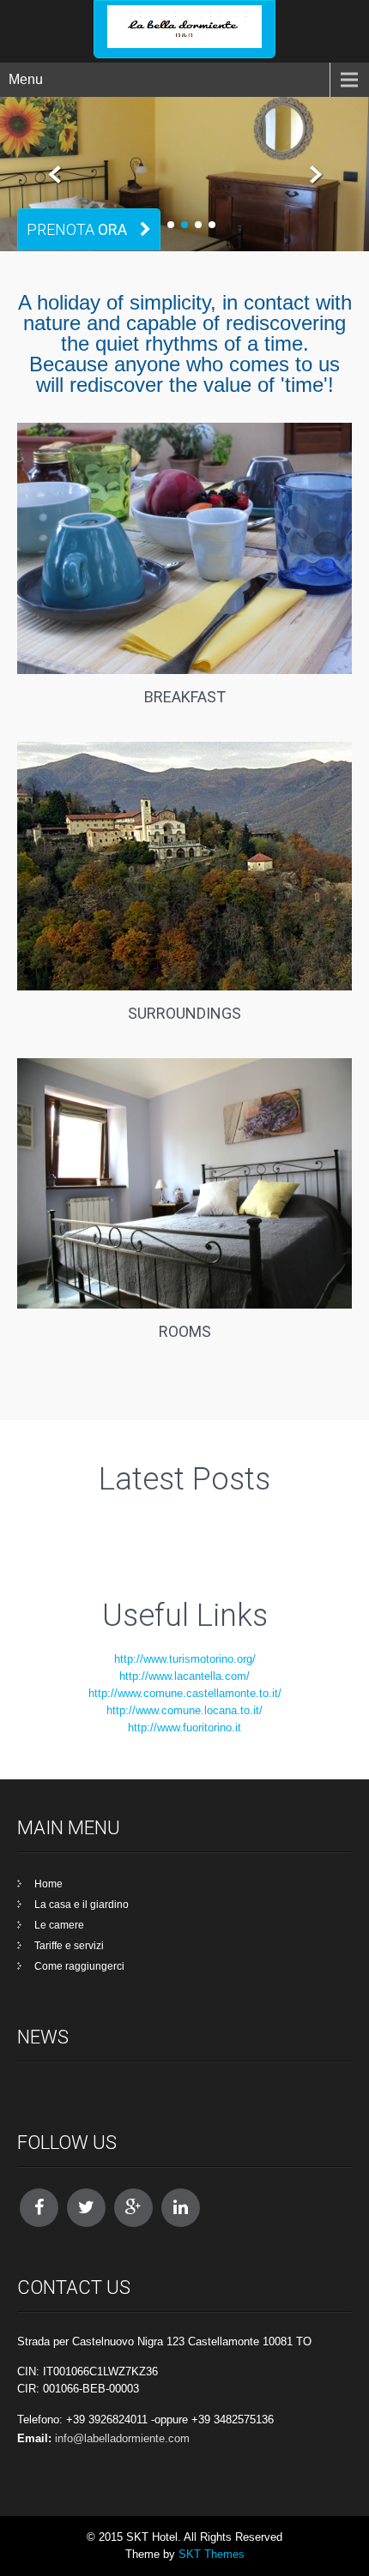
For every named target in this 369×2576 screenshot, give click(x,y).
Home (48, 1884)
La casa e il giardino (82, 1905)
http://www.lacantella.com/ (184, 1676)
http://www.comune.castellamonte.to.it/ (185, 1693)
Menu (26, 79)
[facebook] (39, 2208)
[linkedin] (181, 2208)
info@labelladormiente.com (122, 2438)
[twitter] (86, 2208)
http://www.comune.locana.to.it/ (184, 1710)
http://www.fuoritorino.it (184, 1727)
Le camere (59, 1925)
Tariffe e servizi (69, 1946)
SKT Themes (212, 2554)
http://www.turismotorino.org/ (185, 1659)
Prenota (77, 229)
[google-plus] (133, 2208)
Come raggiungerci (79, 1966)
